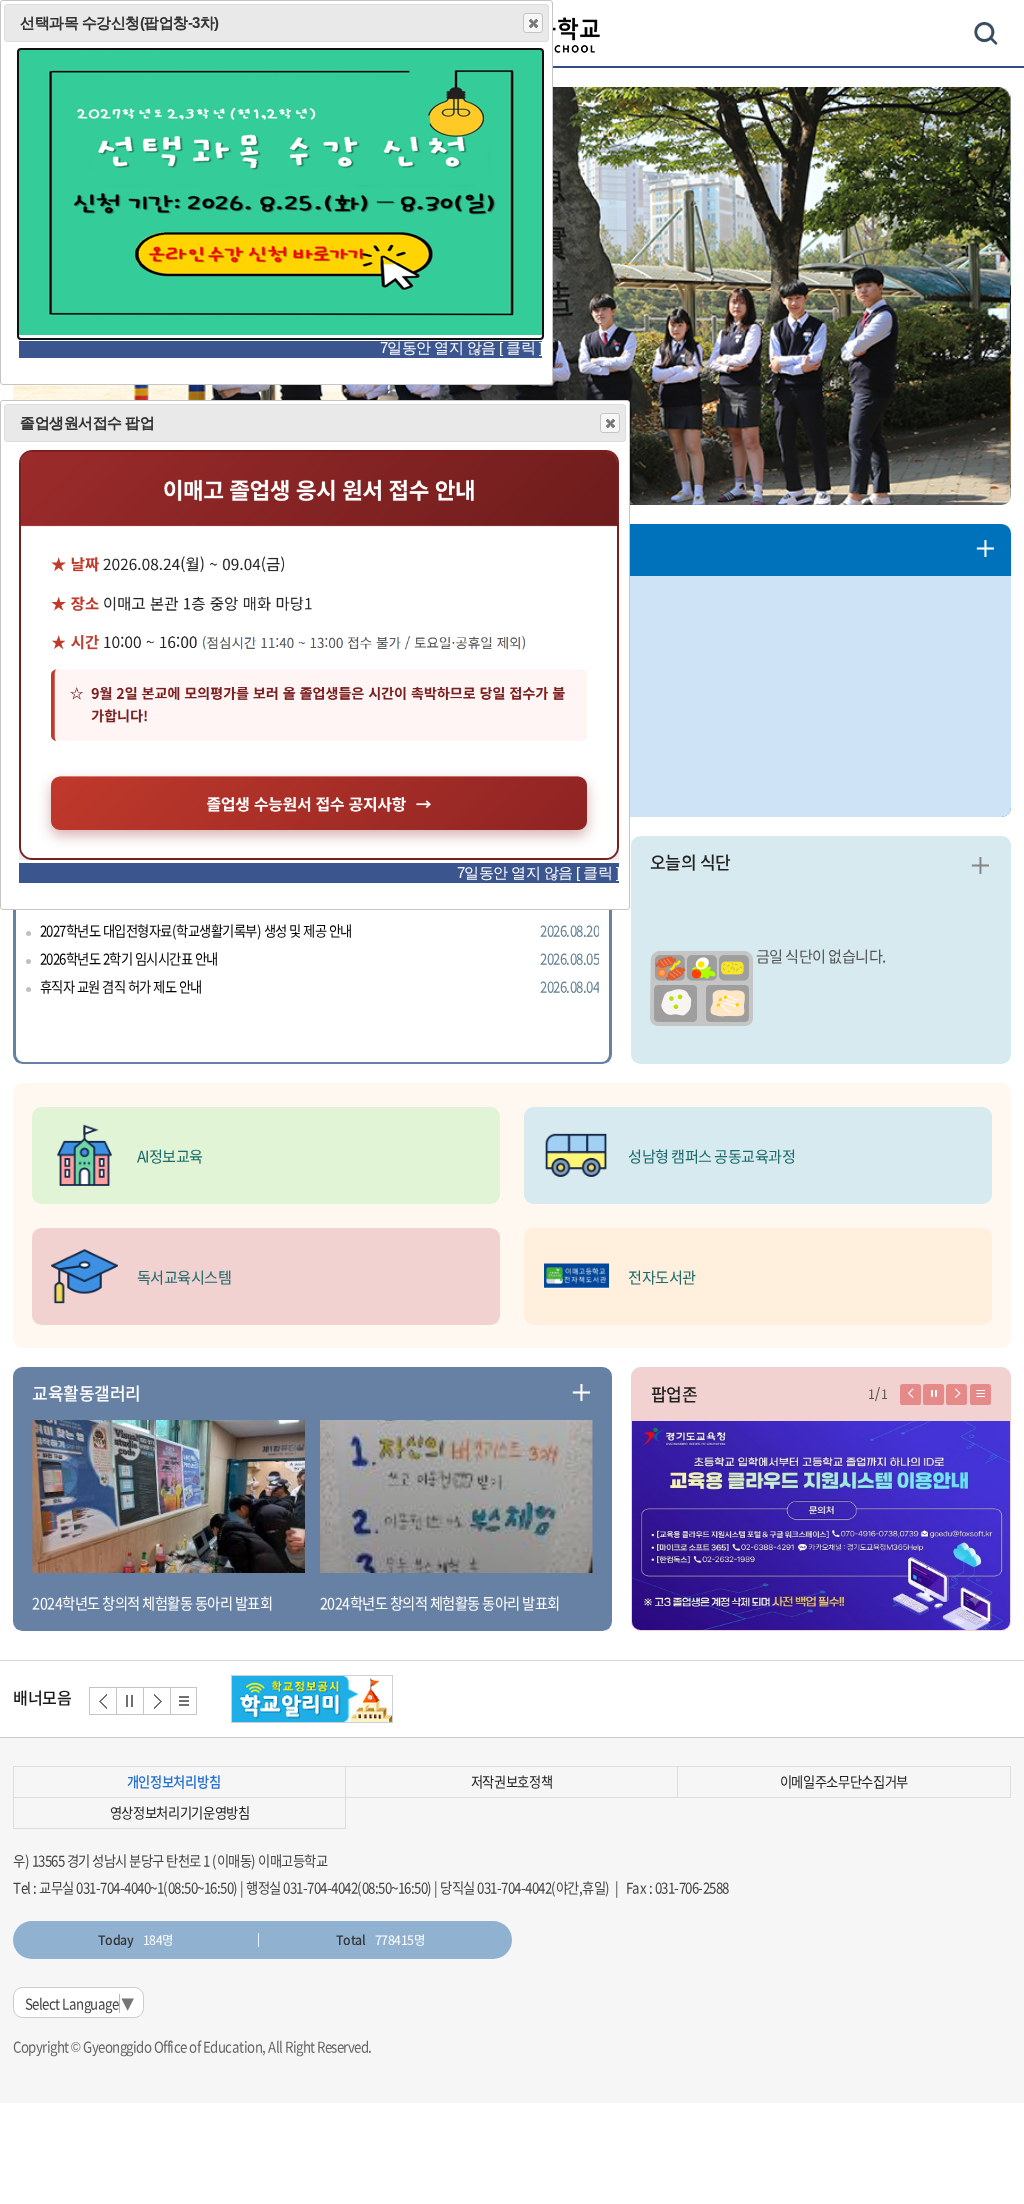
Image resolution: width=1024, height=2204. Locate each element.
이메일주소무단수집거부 (844, 1781)
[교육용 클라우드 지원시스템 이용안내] (821, 1526)
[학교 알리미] (312, 1699)
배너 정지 (129, 1701)
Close (610, 423)
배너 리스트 (183, 1701)
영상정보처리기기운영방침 (180, 1812)
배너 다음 (156, 1701)
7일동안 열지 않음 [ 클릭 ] (538, 872)
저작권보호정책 (512, 1781)
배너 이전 (102, 1701)
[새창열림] (319, 854)
